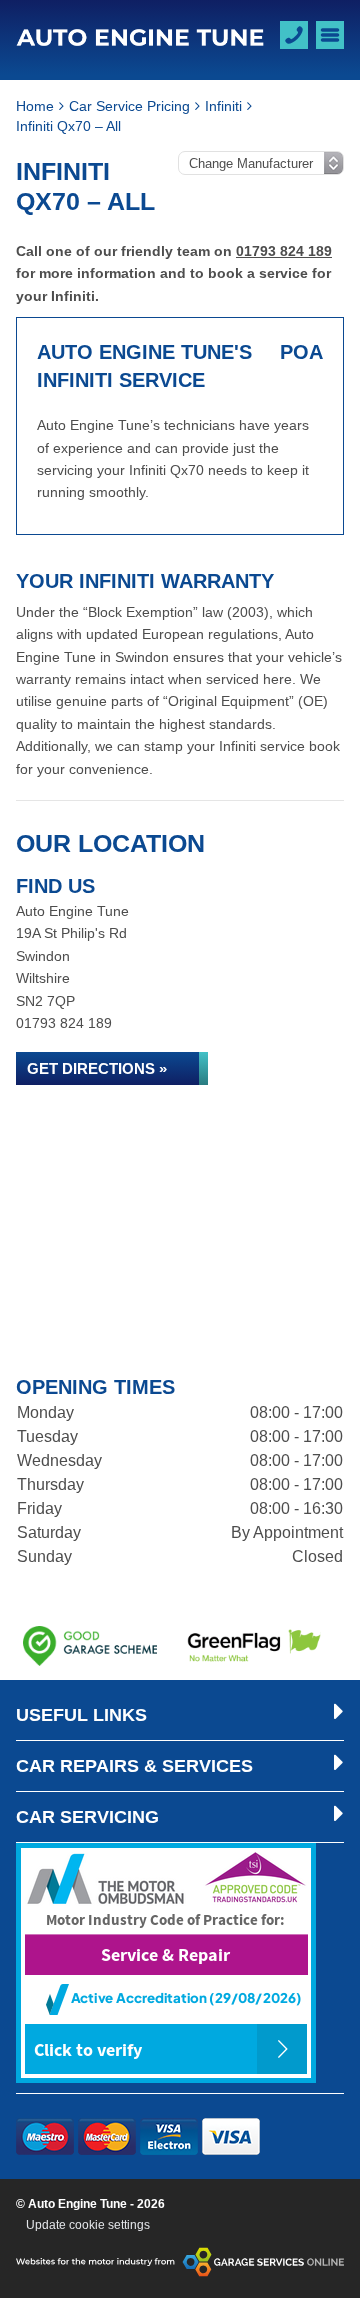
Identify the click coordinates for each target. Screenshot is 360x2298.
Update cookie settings (88, 2225)
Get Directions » (97, 1068)
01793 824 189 (284, 251)
